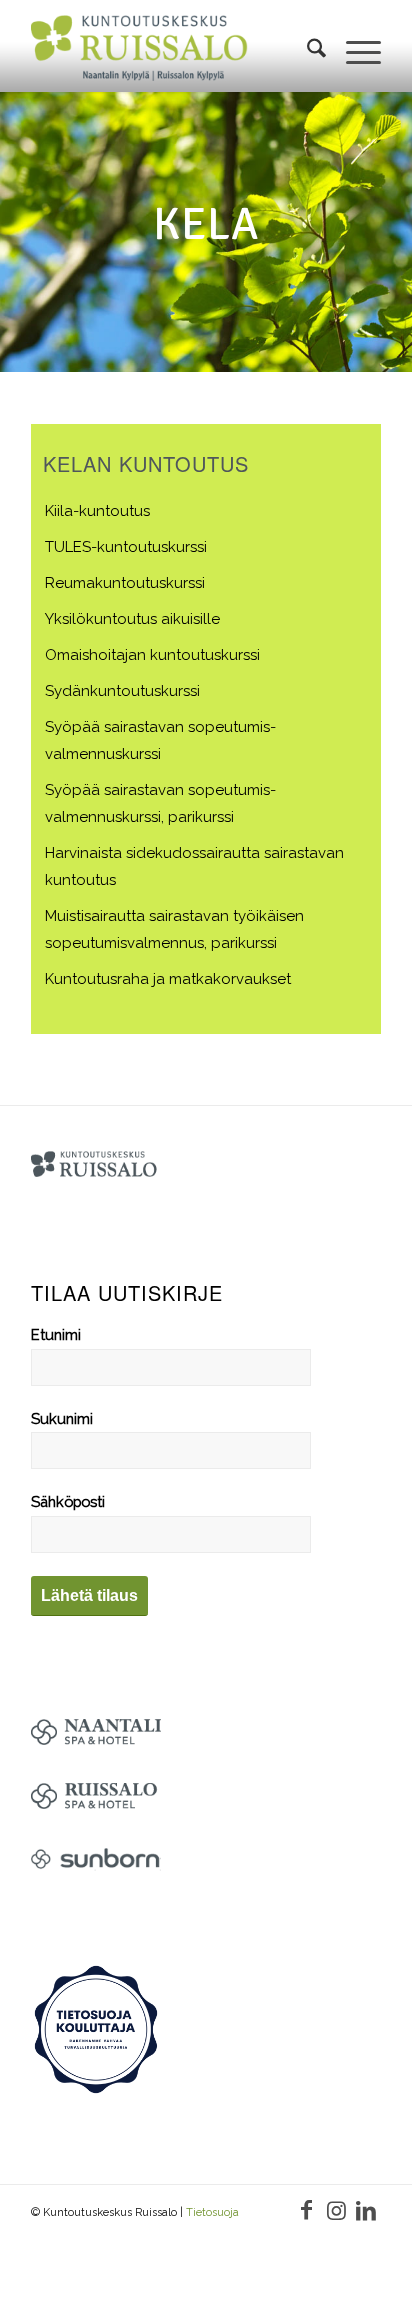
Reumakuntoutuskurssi (125, 583)
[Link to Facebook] (306, 2210)
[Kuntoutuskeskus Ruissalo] (139, 52)
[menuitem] (306, 52)
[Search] (306, 52)
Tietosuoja (212, 2212)
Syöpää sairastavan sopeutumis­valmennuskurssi (160, 740)
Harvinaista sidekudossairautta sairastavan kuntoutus (194, 866)
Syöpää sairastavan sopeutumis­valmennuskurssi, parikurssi (160, 803)
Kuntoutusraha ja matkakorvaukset (168, 979)
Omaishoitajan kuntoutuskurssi (152, 655)
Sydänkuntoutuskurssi (122, 691)
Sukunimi (62, 1418)
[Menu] (353, 52)
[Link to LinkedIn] (366, 2210)
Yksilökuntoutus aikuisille (132, 619)
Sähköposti (68, 1501)
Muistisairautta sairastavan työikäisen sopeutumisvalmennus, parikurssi (174, 929)
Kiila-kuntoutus (97, 511)
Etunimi (56, 1334)
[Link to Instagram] (336, 2210)
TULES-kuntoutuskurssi (126, 547)
